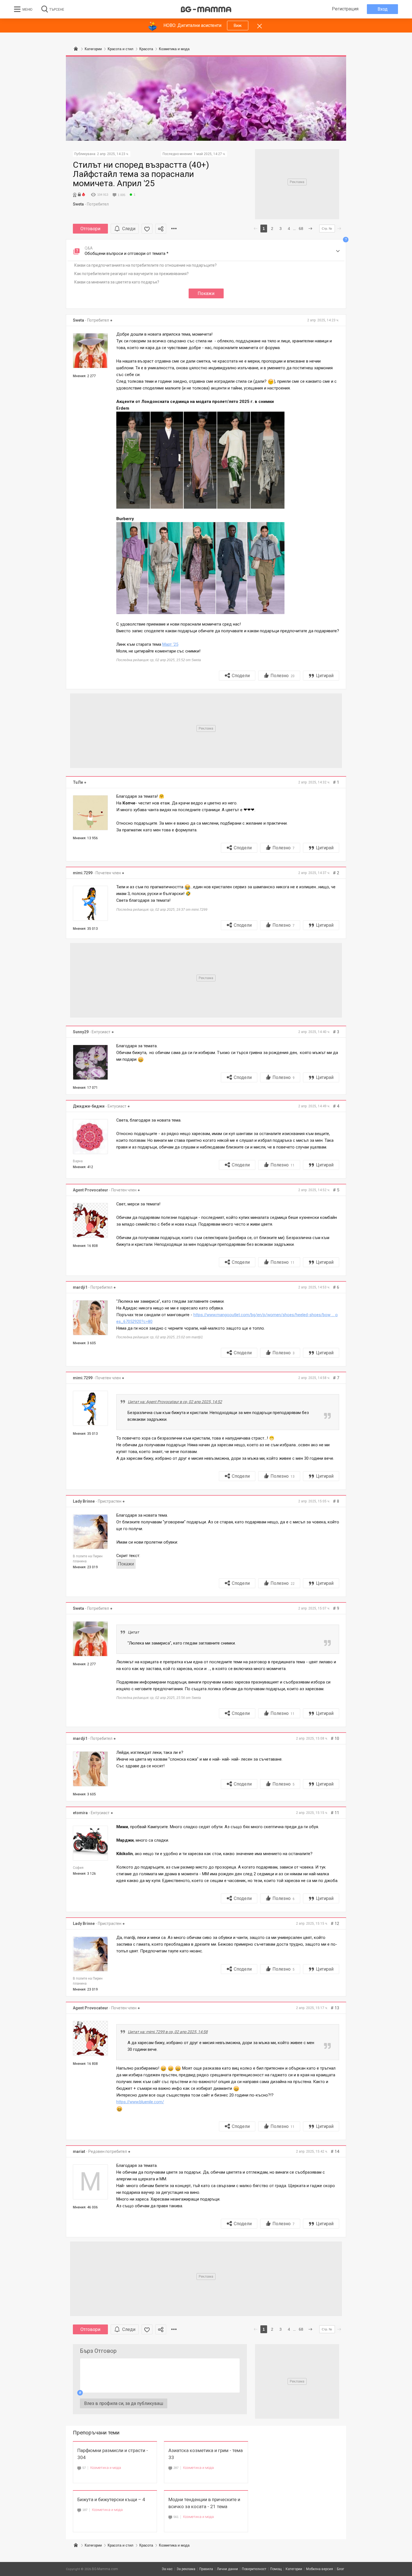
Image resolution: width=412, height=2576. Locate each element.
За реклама (186, 2569)
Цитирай (325, 676)
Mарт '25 (170, 644)
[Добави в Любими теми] (147, 229)
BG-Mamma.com (105, 2569)
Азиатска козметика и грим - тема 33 (206, 2454)
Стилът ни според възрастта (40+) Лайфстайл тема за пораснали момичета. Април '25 (141, 174)
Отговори (90, 229)
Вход (383, 9)
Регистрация (345, 9)
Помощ (276, 2569)
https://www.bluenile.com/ (140, 2102)
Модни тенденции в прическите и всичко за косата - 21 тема (204, 2503)
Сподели (241, 676)
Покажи (206, 293)
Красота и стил (121, 2545)
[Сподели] (161, 229)
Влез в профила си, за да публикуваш (124, 2403)
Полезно (283, 676)
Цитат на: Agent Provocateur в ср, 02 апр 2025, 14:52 (175, 1402)
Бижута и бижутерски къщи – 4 (111, 2499)
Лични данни (227, 2569)
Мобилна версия (320, 2569)
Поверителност (254, 2569)
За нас (167, 2569)
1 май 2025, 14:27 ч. (210, 154)
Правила (206, 2569)
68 (301, 229)
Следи (129, 229)
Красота (146, 2545)
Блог (341, 2569)
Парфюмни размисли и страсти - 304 (113, 2454)
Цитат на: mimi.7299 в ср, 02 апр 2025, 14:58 (168, 2032)
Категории (93, 2545)
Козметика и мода (106, 2468)
